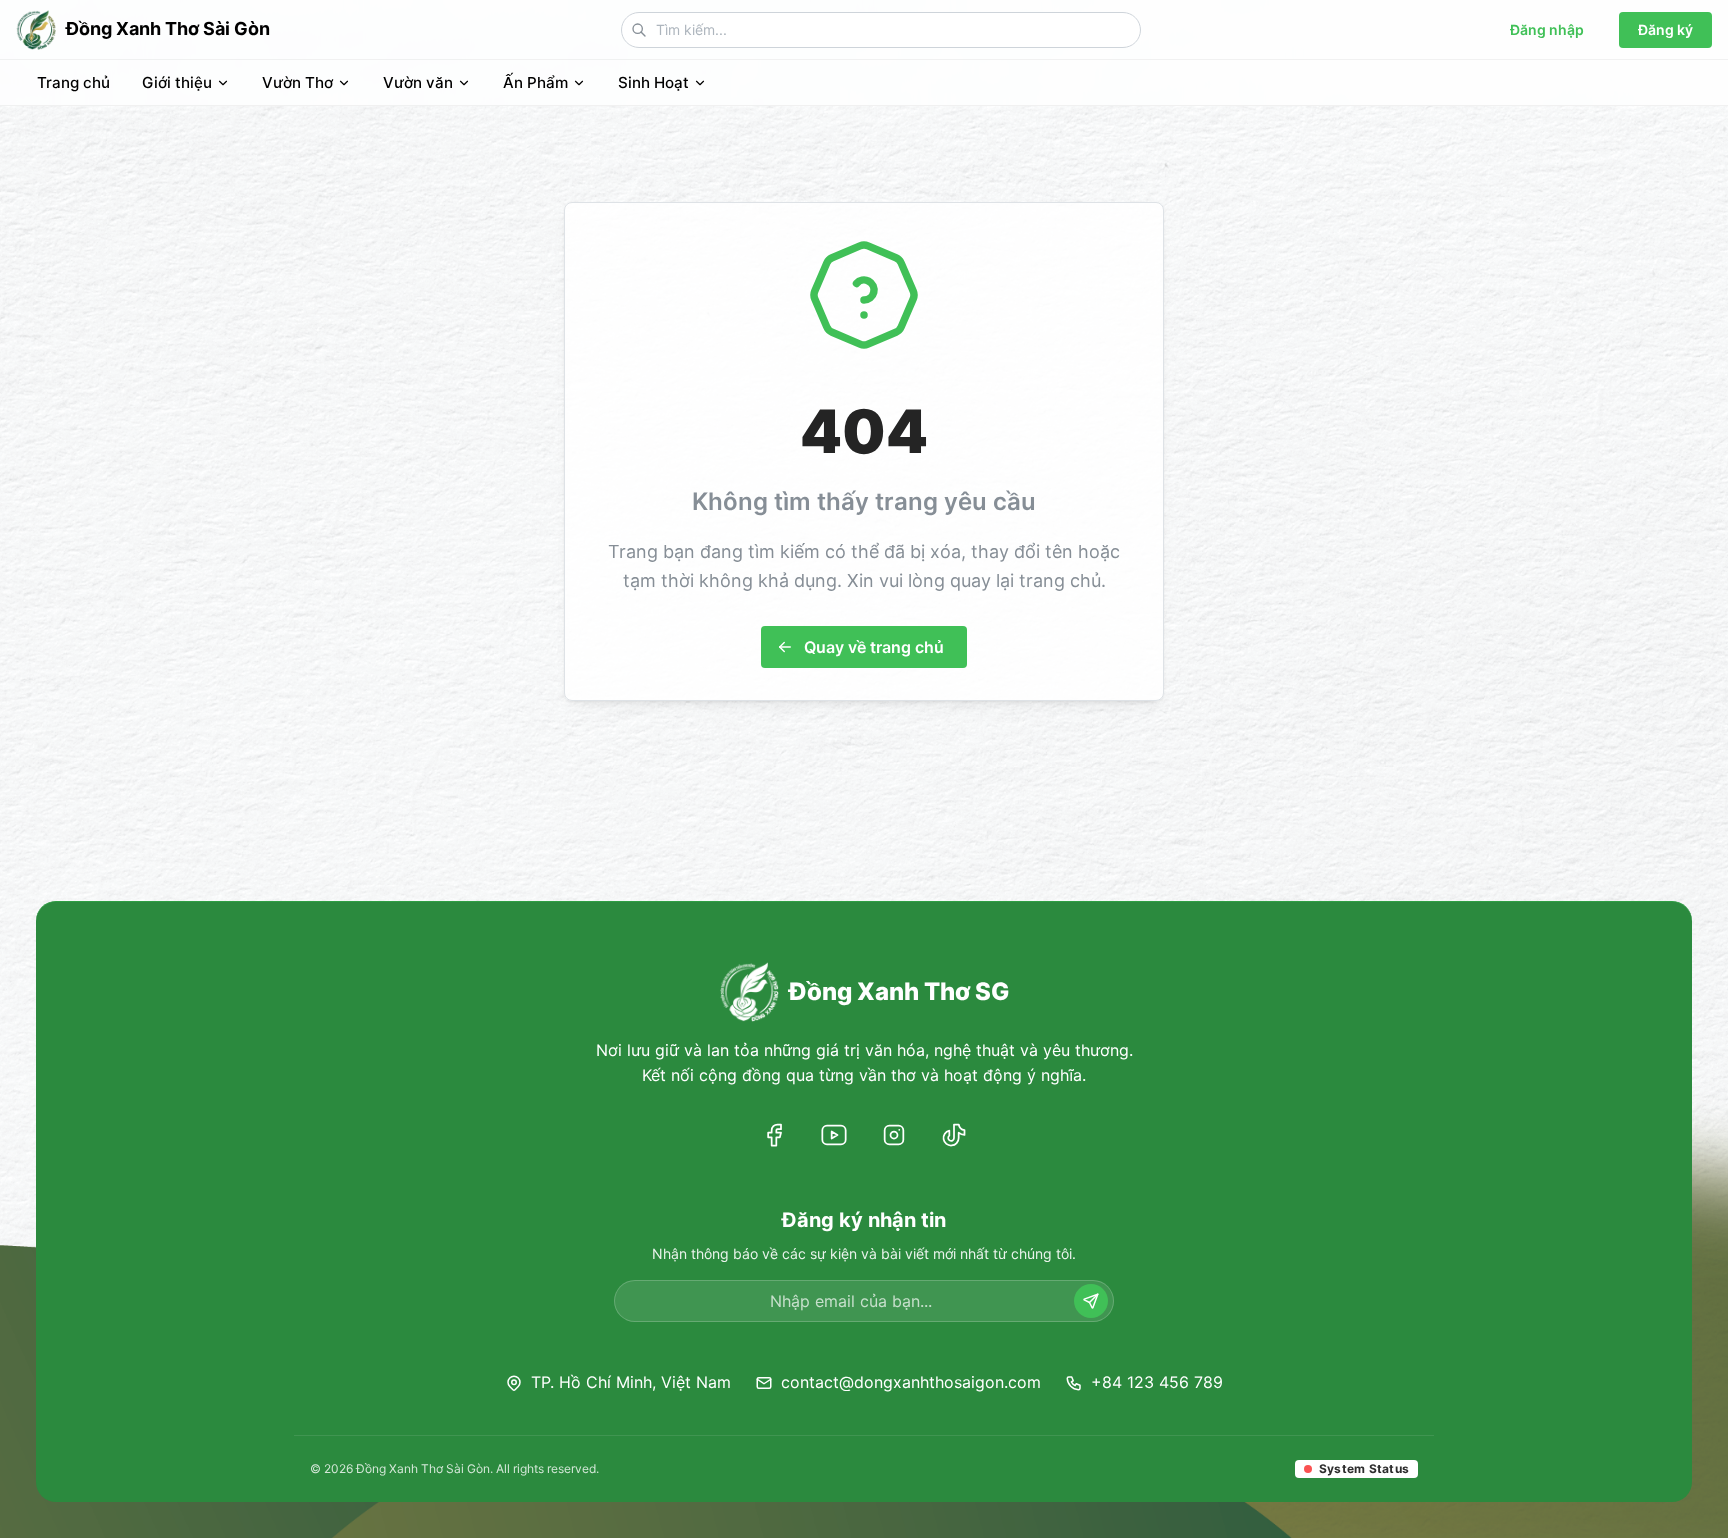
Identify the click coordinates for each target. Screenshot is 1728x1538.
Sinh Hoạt (653, 82)
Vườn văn (418, 82)
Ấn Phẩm (535, 82)
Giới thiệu (177, 82)
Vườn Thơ (297, 82)
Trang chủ (73, 82)
